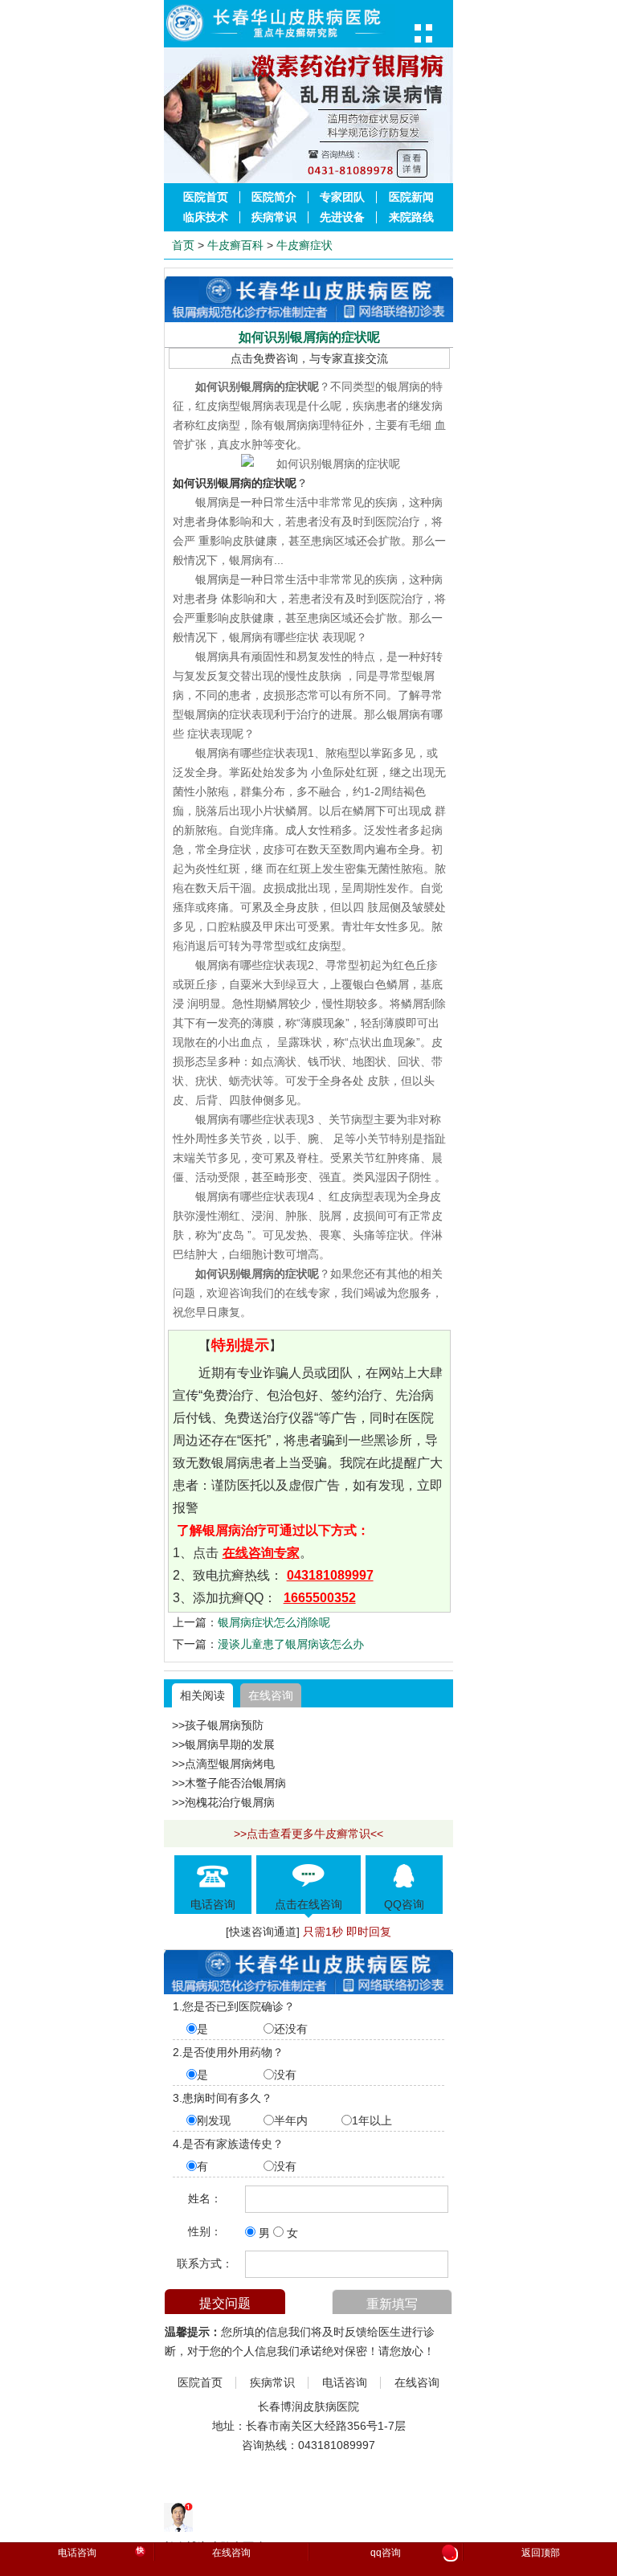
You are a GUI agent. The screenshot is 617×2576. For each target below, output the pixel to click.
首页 (183, 245)
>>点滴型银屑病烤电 (223, 1764)
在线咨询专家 (261, 1553)
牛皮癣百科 (235, 245)
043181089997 (330, 1575)
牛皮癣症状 (304, 245)
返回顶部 (541, 2553)
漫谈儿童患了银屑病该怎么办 (291, 1644)
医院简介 (274, 197)
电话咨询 (345, 2383)
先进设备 (342, 217)
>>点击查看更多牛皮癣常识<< (308, 1834)
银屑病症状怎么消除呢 (274, 1622)
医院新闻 (411, 197)
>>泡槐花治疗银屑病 (223, 1802)
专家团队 (342, 197)
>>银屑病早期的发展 (223, 1744)
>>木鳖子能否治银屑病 (229, 1783)
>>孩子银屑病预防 (218, 1725)
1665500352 (320, 1598)
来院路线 (411, 217)
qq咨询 (412, 2554)
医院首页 (206, 197)
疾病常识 (274, 217)
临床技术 (206, 217)
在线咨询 (271, 1695)
